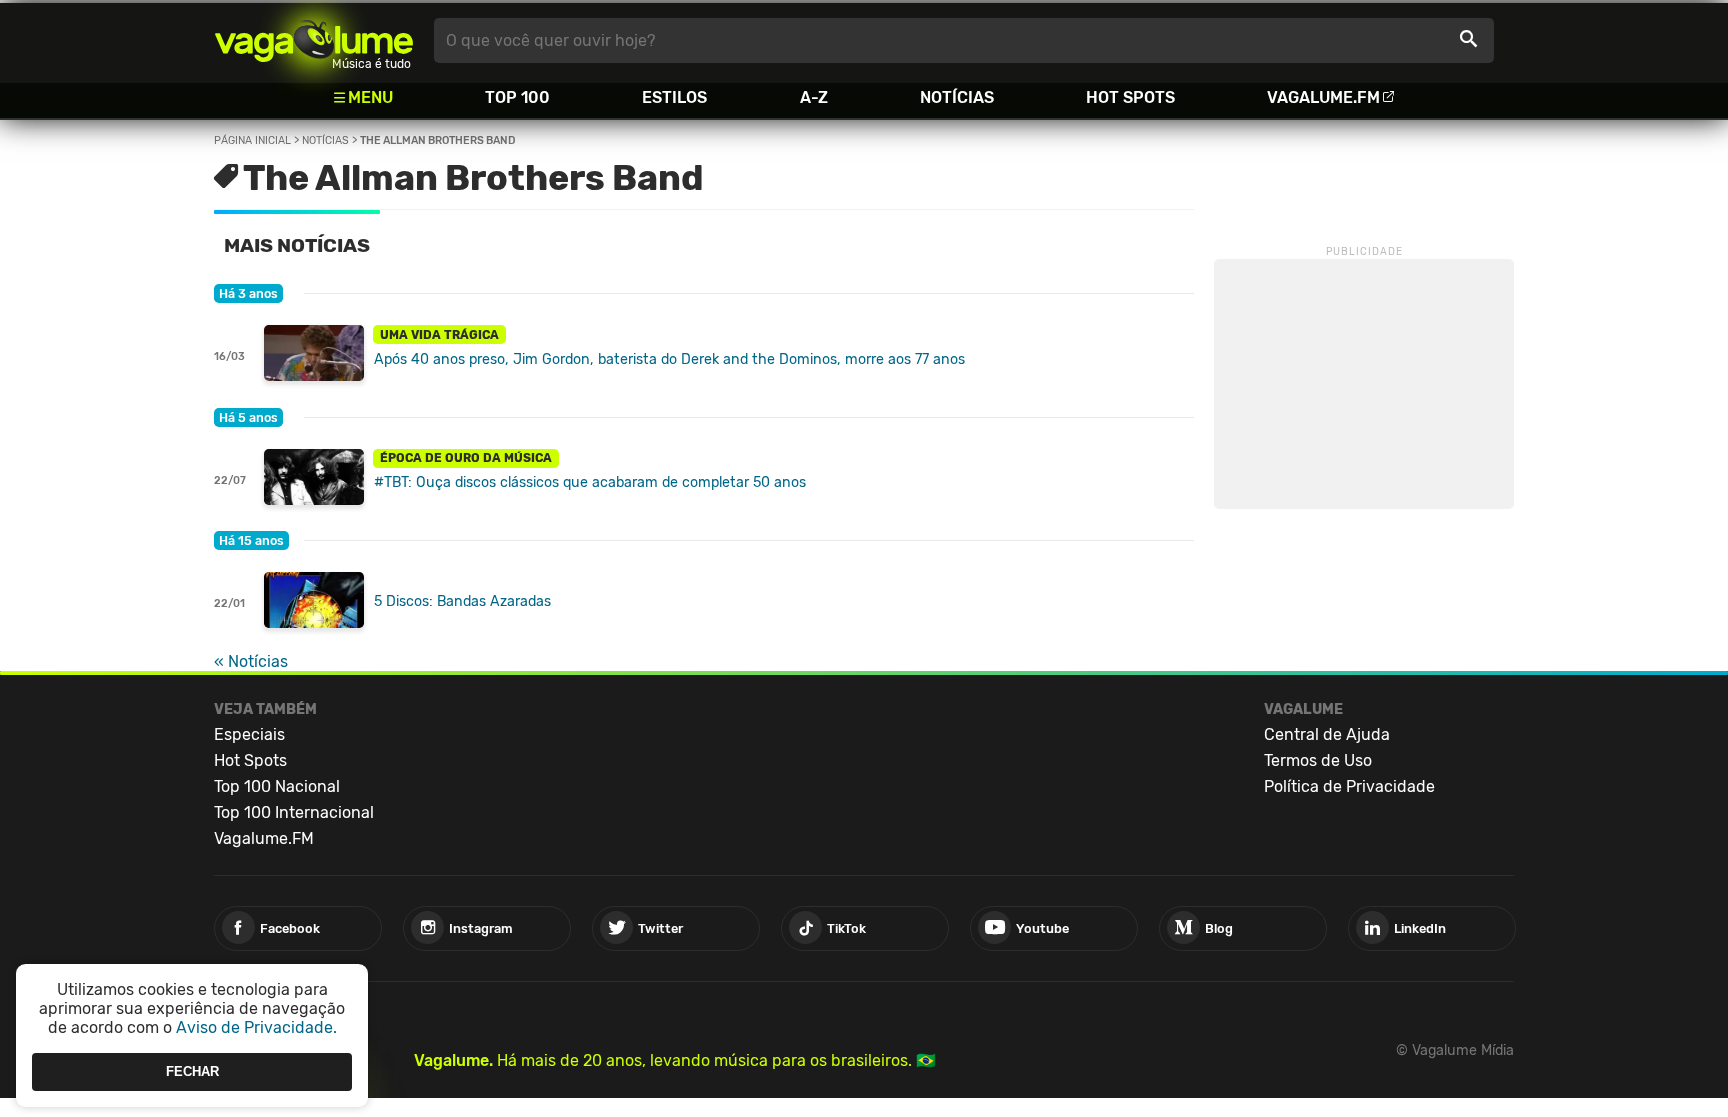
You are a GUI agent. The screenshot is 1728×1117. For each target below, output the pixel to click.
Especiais (249, 734)
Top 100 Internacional (294, 812)
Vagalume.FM (1323, 97)
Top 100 (517, 97)
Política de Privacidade (1349, 786)
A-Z (814, 97)
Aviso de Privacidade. (256, 1027)
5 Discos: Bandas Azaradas (462, 601)
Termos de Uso (1318, 760)
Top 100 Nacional (277, 786)
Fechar (192, 1071)
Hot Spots (1130, 97)
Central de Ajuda (1327, 734)
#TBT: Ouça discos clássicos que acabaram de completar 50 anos (590, 482)
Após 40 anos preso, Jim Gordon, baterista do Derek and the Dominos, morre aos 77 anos (669, 359)
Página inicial (252, 140)
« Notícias (251, 661)
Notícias (957, 97)
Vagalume (314, 40)
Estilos (674, 97)
